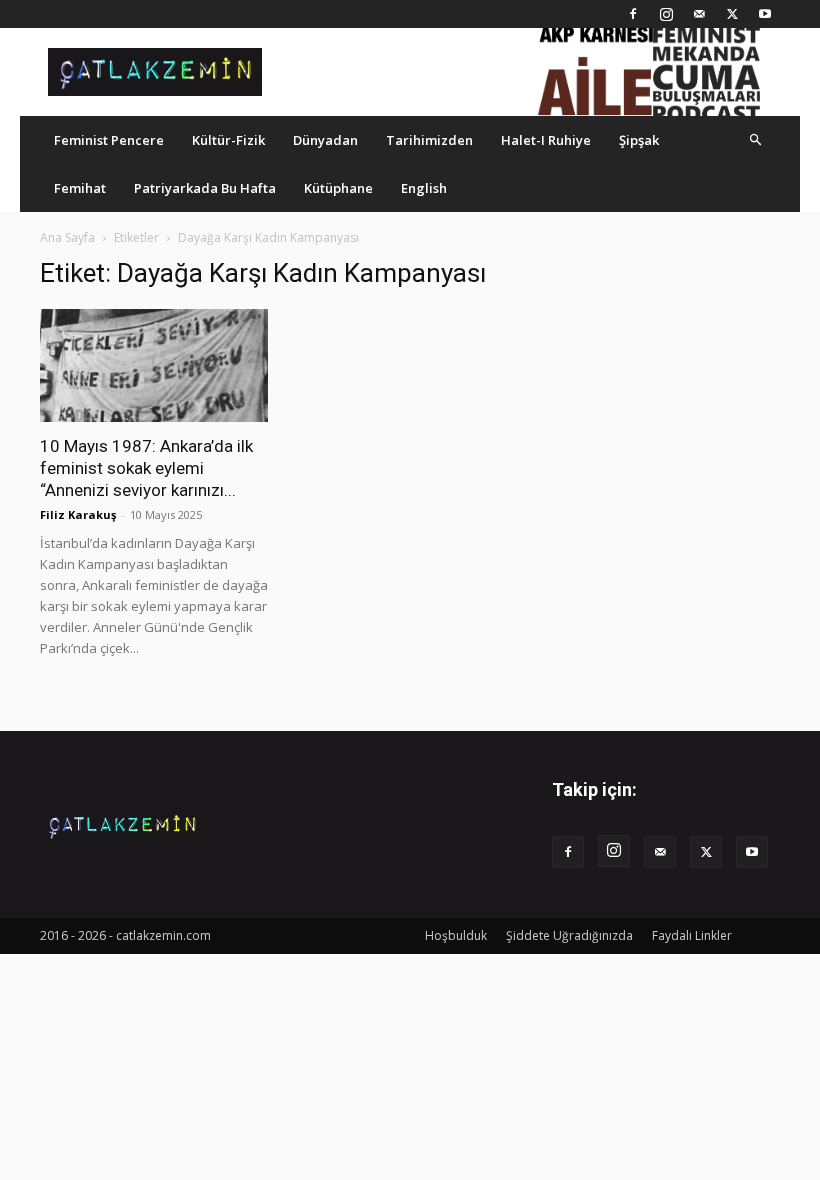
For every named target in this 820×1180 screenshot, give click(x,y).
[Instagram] (666, 14)
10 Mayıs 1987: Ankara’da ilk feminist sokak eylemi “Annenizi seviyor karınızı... (146, 468)
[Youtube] (765, 14)
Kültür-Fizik (228, 140)
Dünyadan (325, 140)
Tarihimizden (429, 140)
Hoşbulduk (456, 935)
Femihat (80, 188)
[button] (756, 139)
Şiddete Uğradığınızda (569, 935)
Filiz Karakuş (78, 514)
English (424, 188)
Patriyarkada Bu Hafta (205, 188)
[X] (732, 14)
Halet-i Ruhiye (546, 140)
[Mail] (699, 14)
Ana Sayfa (67, 237)
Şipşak (639, 140)
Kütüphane (338, 188)
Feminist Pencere (109, 140)
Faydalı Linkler (692, 935)
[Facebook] (633, 14)
